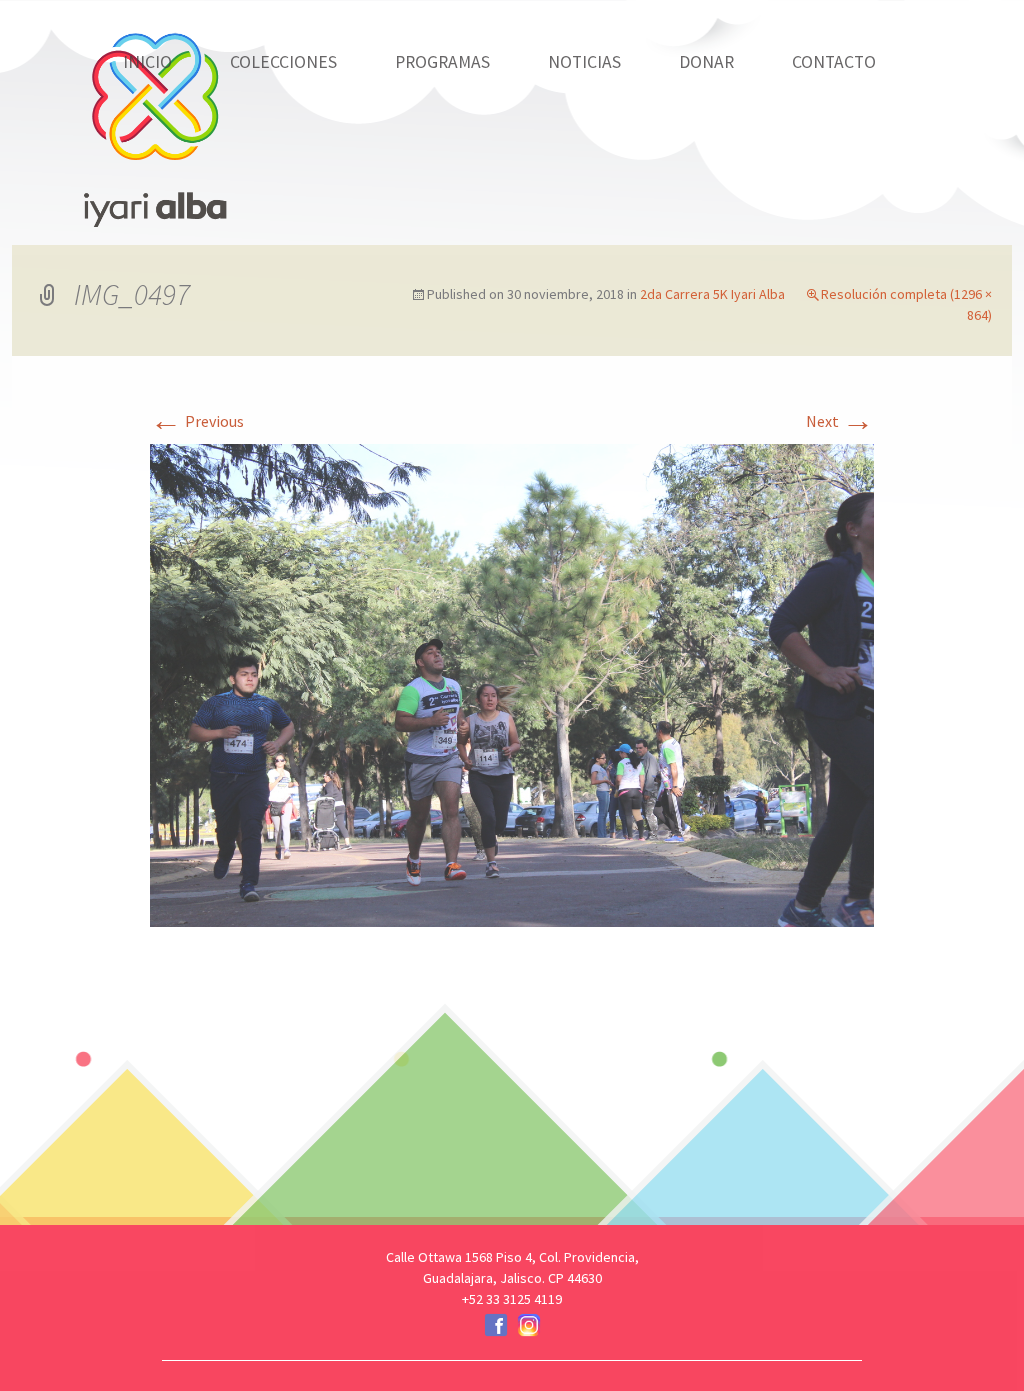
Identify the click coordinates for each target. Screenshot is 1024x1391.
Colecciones (283, 62)
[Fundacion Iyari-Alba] (155, 115)
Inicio (147, 62)
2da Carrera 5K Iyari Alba (712, 294)
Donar (706, 62)
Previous (197, 421)
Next (840, 421)
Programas (442, 62)
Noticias (584, 62)
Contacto (834, 62)
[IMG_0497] (512, 683)
